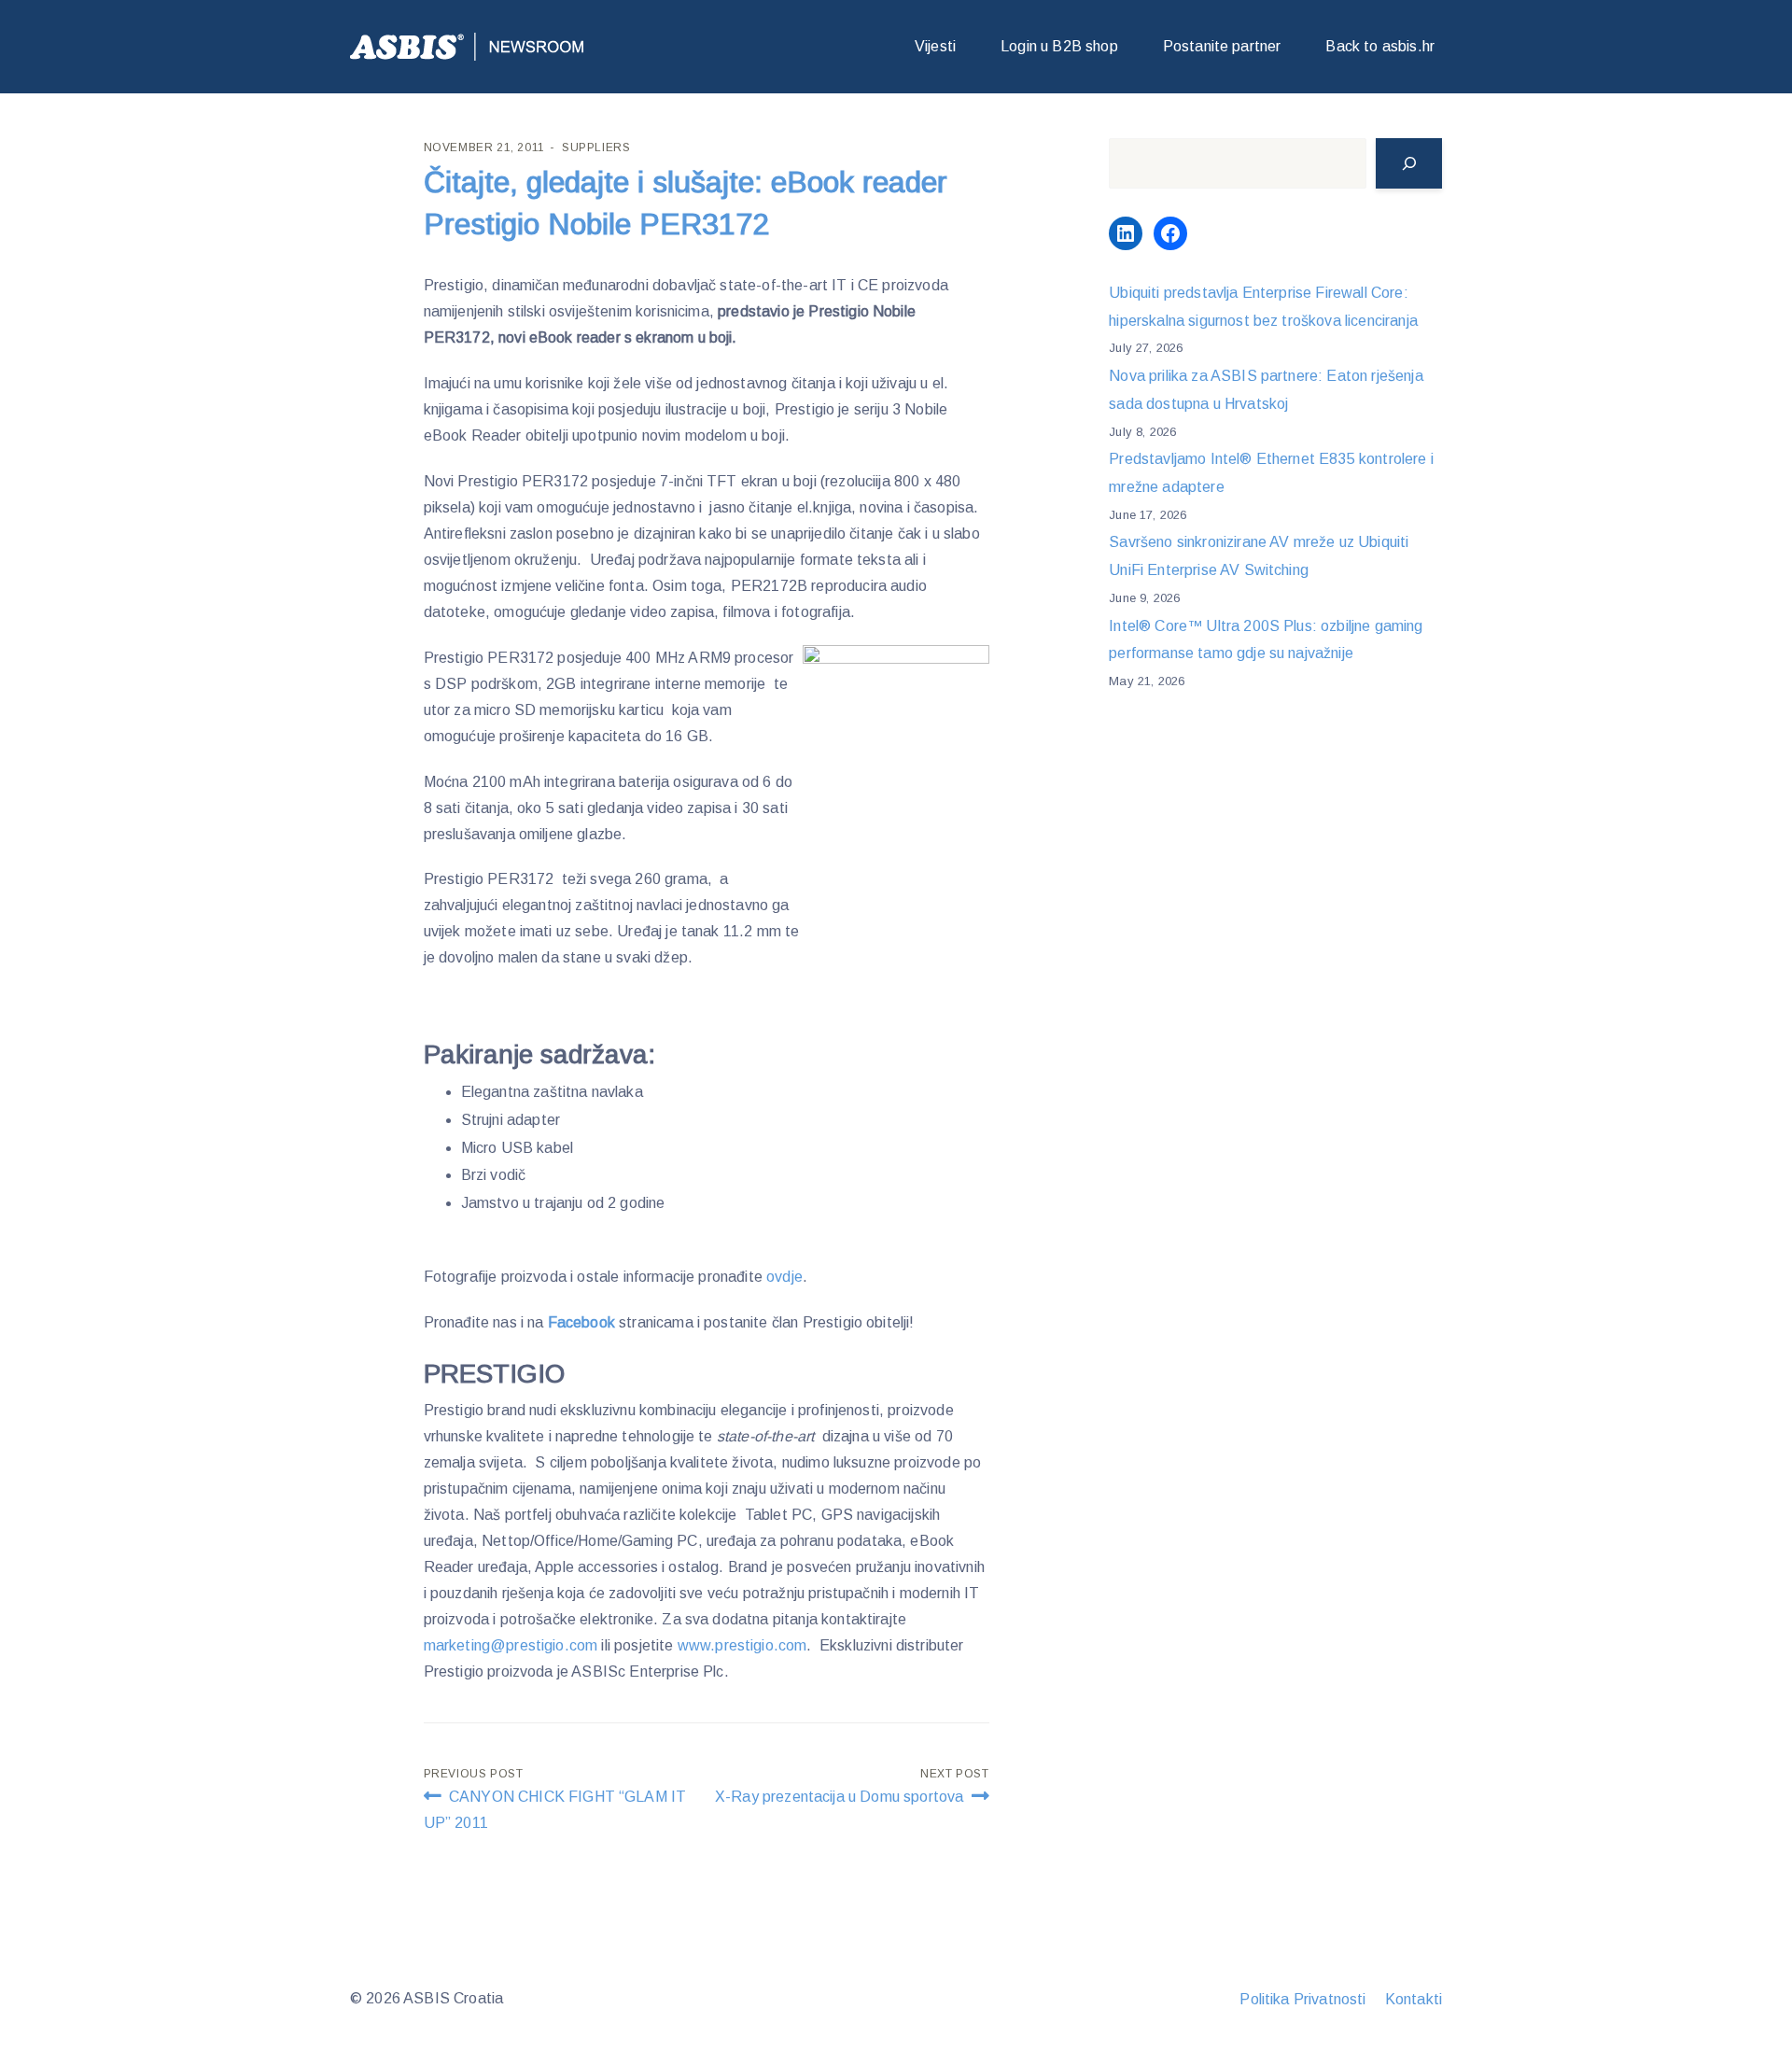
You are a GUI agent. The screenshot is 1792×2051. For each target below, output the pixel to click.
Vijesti (935, 46)
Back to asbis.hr (1380, 46)
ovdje (784, 1277)
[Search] (1409, 163)
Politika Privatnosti (1302, 1999)
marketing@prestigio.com (511, 1645)
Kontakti (1414, 1999)
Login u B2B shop (1059, 46)
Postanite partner (1222, 46)
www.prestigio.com (742, 1645)
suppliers (596, 148)
